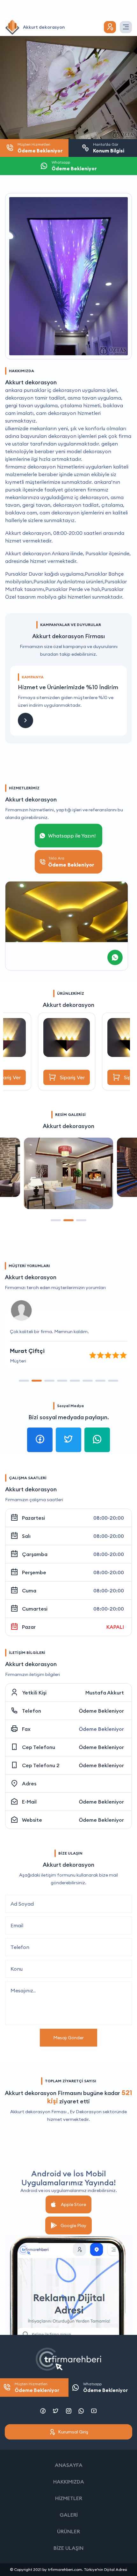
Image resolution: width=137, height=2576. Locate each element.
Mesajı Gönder (68, 2038)
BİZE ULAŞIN (68, 2548)
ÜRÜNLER (68, 2531)
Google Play (73, 2225)
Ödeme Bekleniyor (101, 1711)
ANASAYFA (69, 2465)
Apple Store (73, 2204)
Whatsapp (105, 2387)
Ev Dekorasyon (86, 2112)
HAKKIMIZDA (69, 2482)
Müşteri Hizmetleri (37, 2387)
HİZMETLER (69, 2498)
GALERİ (69, 2515)
